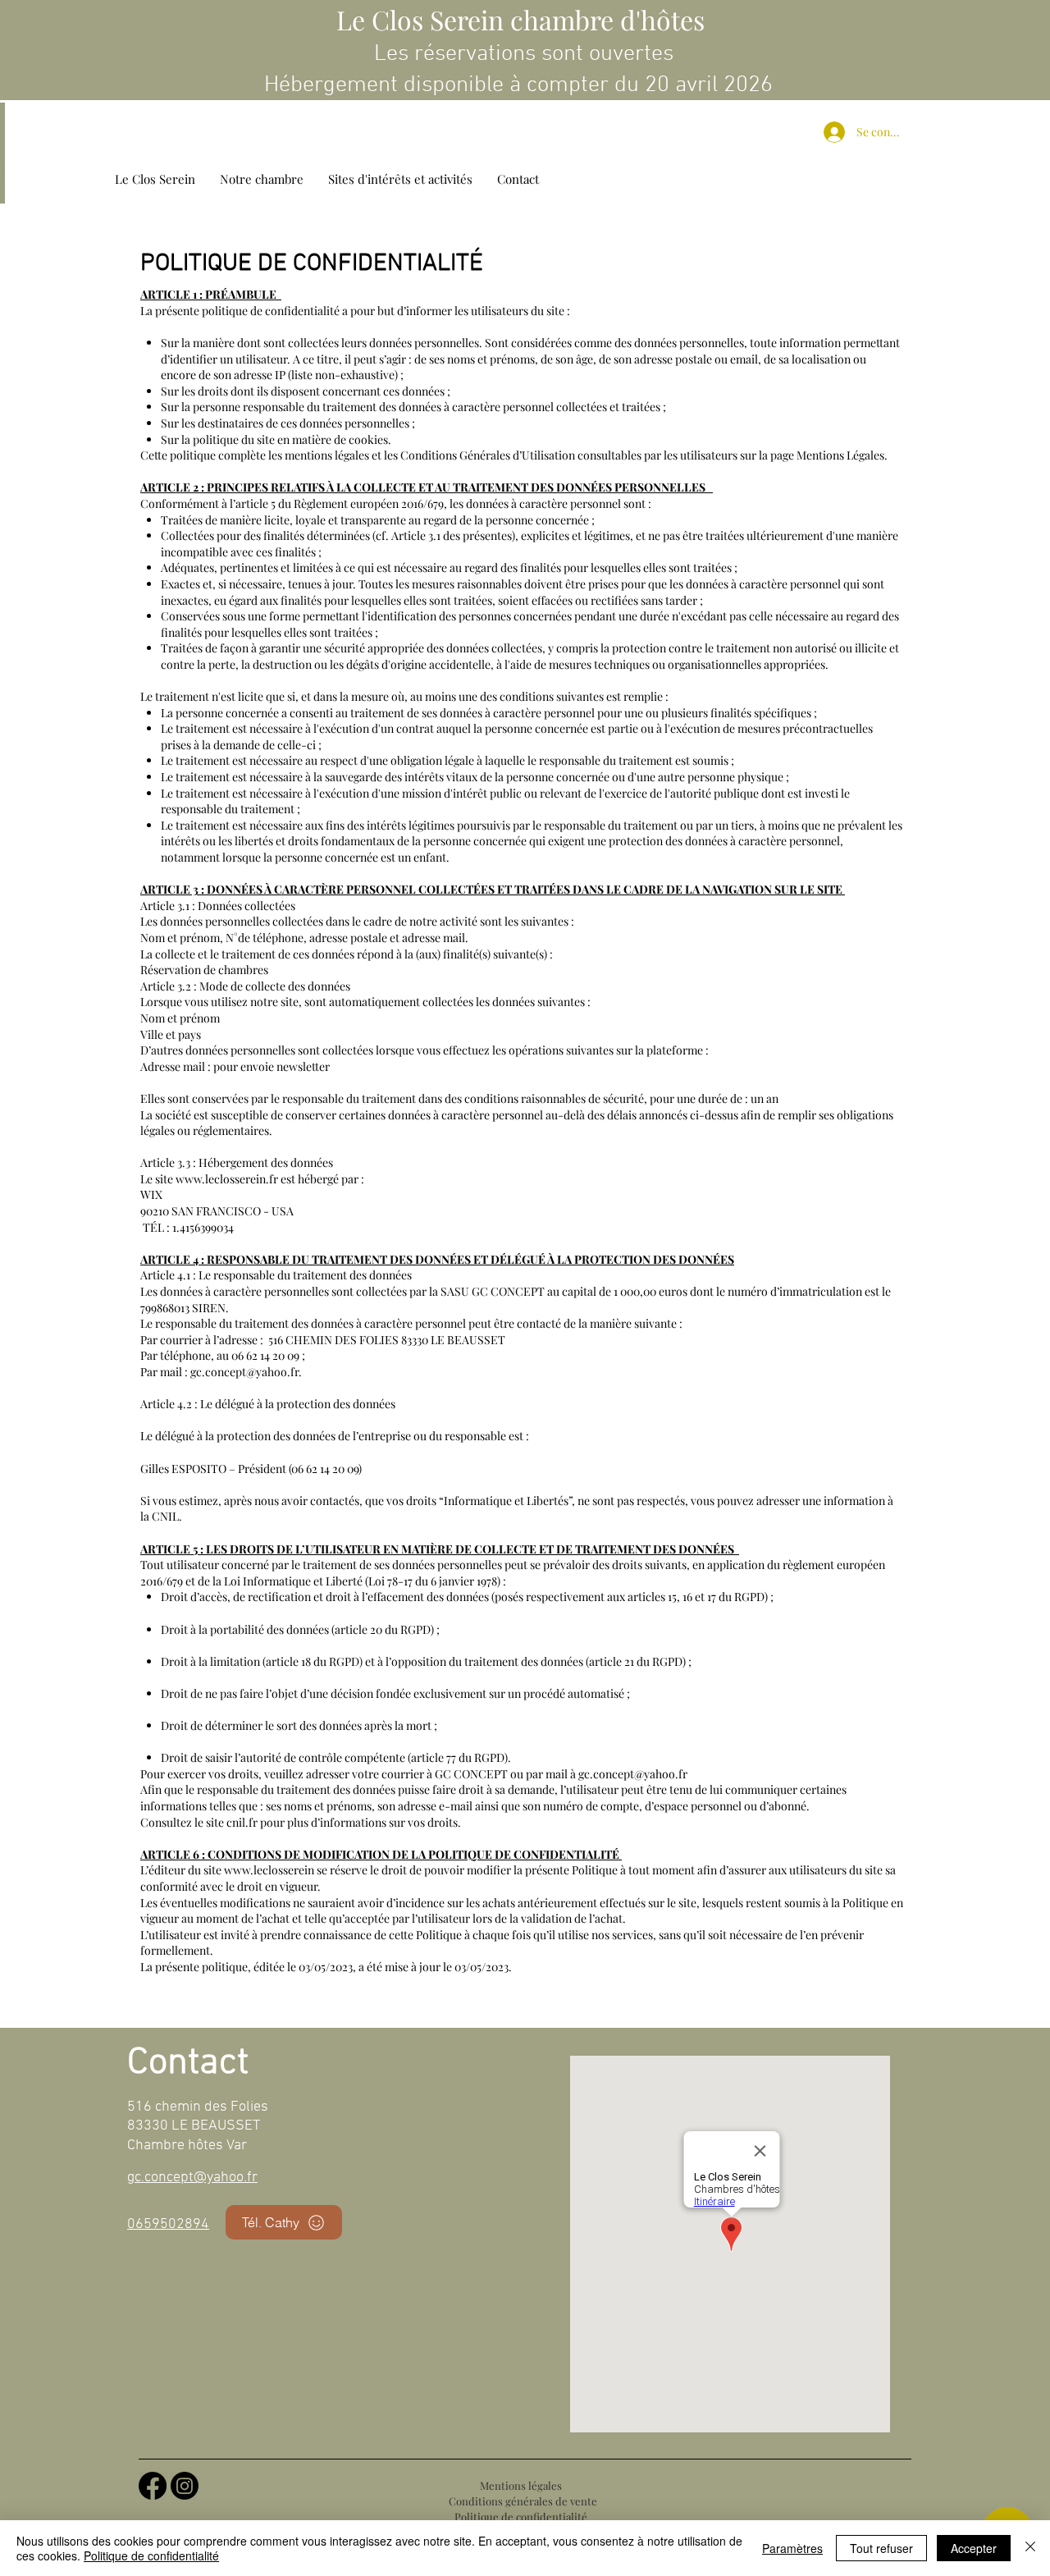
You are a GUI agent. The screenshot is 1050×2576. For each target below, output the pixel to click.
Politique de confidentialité (521, 2517)
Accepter (974, 2548)
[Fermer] (1030, 2548)
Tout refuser (881, 2548)
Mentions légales (521, 2485)
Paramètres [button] (792, 2548)
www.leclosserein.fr (227, 1179)
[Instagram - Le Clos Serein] (185, 2486)
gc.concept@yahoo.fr (244, 1372)
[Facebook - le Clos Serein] (153, 2486)
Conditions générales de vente (523, 2501)
